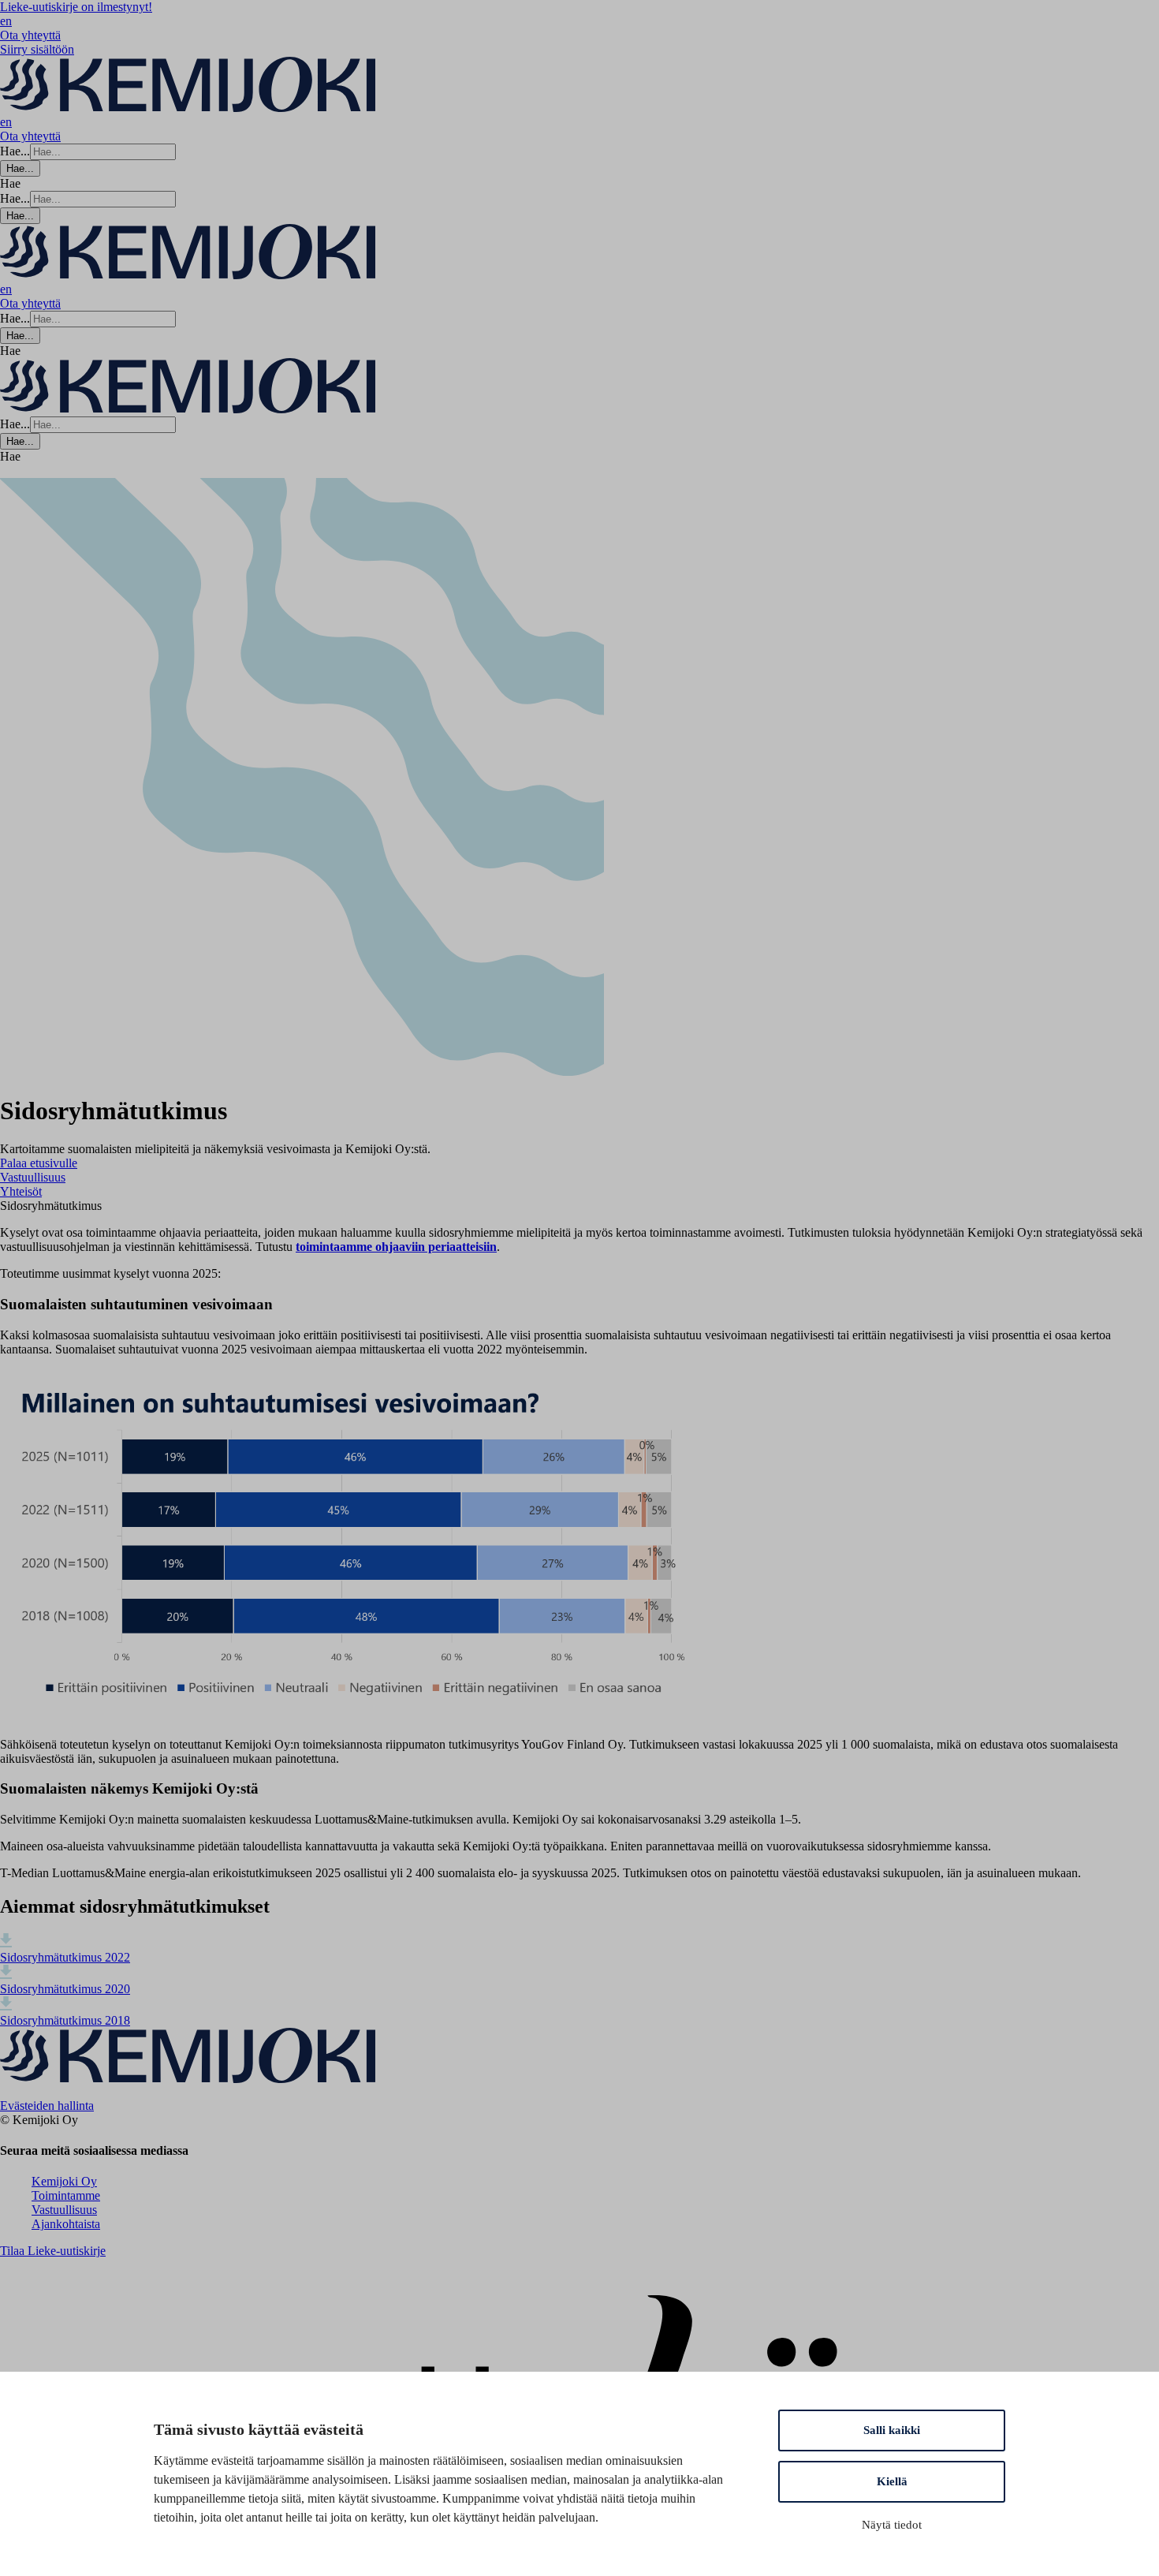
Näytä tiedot (892, 2525)
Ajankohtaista (66, 2224)
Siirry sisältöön (37, 49)
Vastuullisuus (64, 2210)
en (6, 21)
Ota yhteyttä (30, 35)
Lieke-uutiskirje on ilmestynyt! (76, 7)
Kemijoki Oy (64, 2181)
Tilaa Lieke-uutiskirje (53, 2251)
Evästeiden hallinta (47, 2106)
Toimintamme (66, 2195)
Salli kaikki (892, 2430)
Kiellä (892, 2481)
